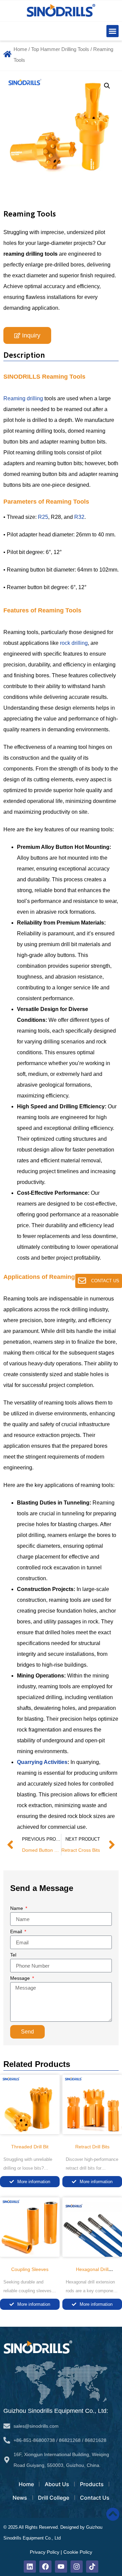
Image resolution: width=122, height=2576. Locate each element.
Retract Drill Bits (92, 2147)
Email (17, 1932)
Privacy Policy (45, 2552)
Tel (13, 1955)
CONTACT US (105, 1281)
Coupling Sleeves (30, 2269)
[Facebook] (45, 2567)
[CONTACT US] (82, 1281)
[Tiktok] (92, 2567)
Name (17, 1908)
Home (20, 49)
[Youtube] (61, 2567)
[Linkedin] (30, 2567)
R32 (79, 517)
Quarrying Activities (42, 1762)
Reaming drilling (23, 398)
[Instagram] (77, 2567)
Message (21, 1978)
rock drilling (74, 643)
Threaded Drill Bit (30, 2147)
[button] (113, 31)
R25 (43, 517)
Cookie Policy (78, 2552)
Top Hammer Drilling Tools (60, 49)
